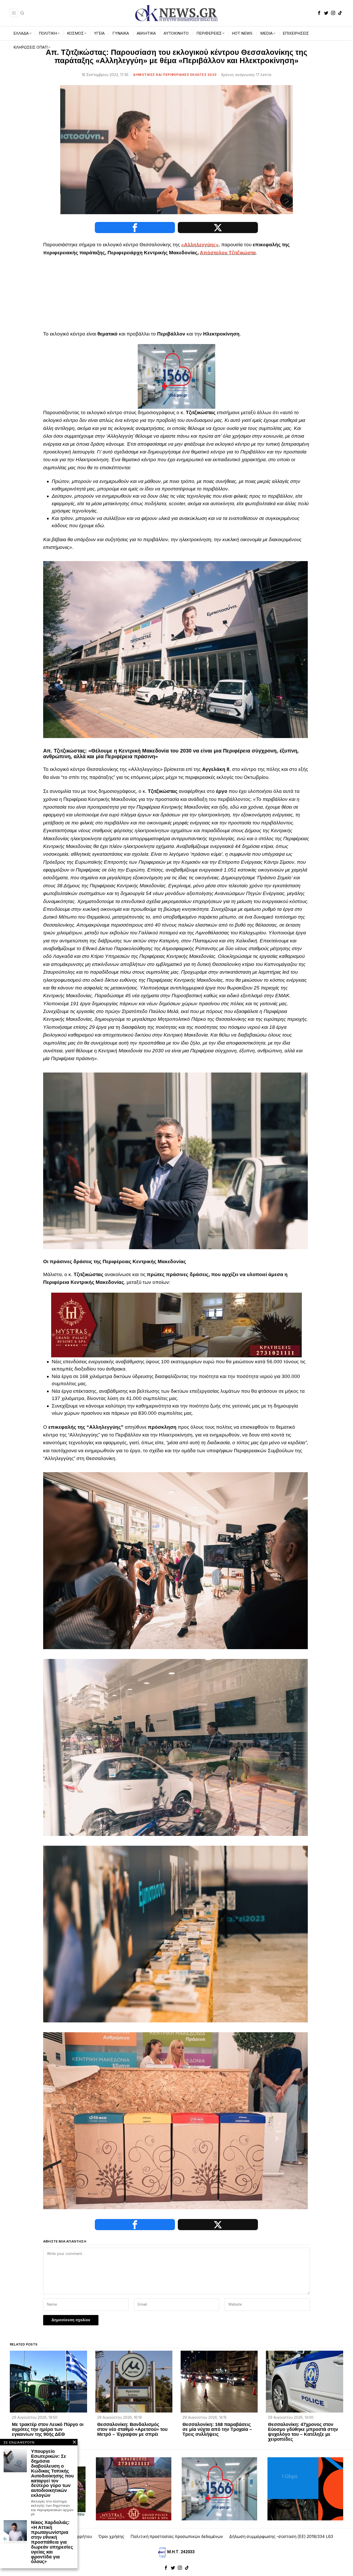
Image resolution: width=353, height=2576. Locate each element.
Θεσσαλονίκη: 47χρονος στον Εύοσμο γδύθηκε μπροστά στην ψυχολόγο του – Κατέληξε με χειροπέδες (303, 2432)
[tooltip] (319, 13)
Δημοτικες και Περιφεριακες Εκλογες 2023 (175, 75)
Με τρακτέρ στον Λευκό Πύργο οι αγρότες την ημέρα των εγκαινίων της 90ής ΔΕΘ (48, 2429)
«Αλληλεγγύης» (200, 245)
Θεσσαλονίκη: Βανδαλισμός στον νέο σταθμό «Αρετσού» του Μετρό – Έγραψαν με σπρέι (132, 2429)
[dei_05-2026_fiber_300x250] (305, 2489)
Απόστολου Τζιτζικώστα (228, 253)
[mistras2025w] (177, 1325)
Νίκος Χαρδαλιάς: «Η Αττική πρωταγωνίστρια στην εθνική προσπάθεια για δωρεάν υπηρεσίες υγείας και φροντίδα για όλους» (52, 2542)
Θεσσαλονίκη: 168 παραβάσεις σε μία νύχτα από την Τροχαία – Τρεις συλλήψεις (217, 2429)
